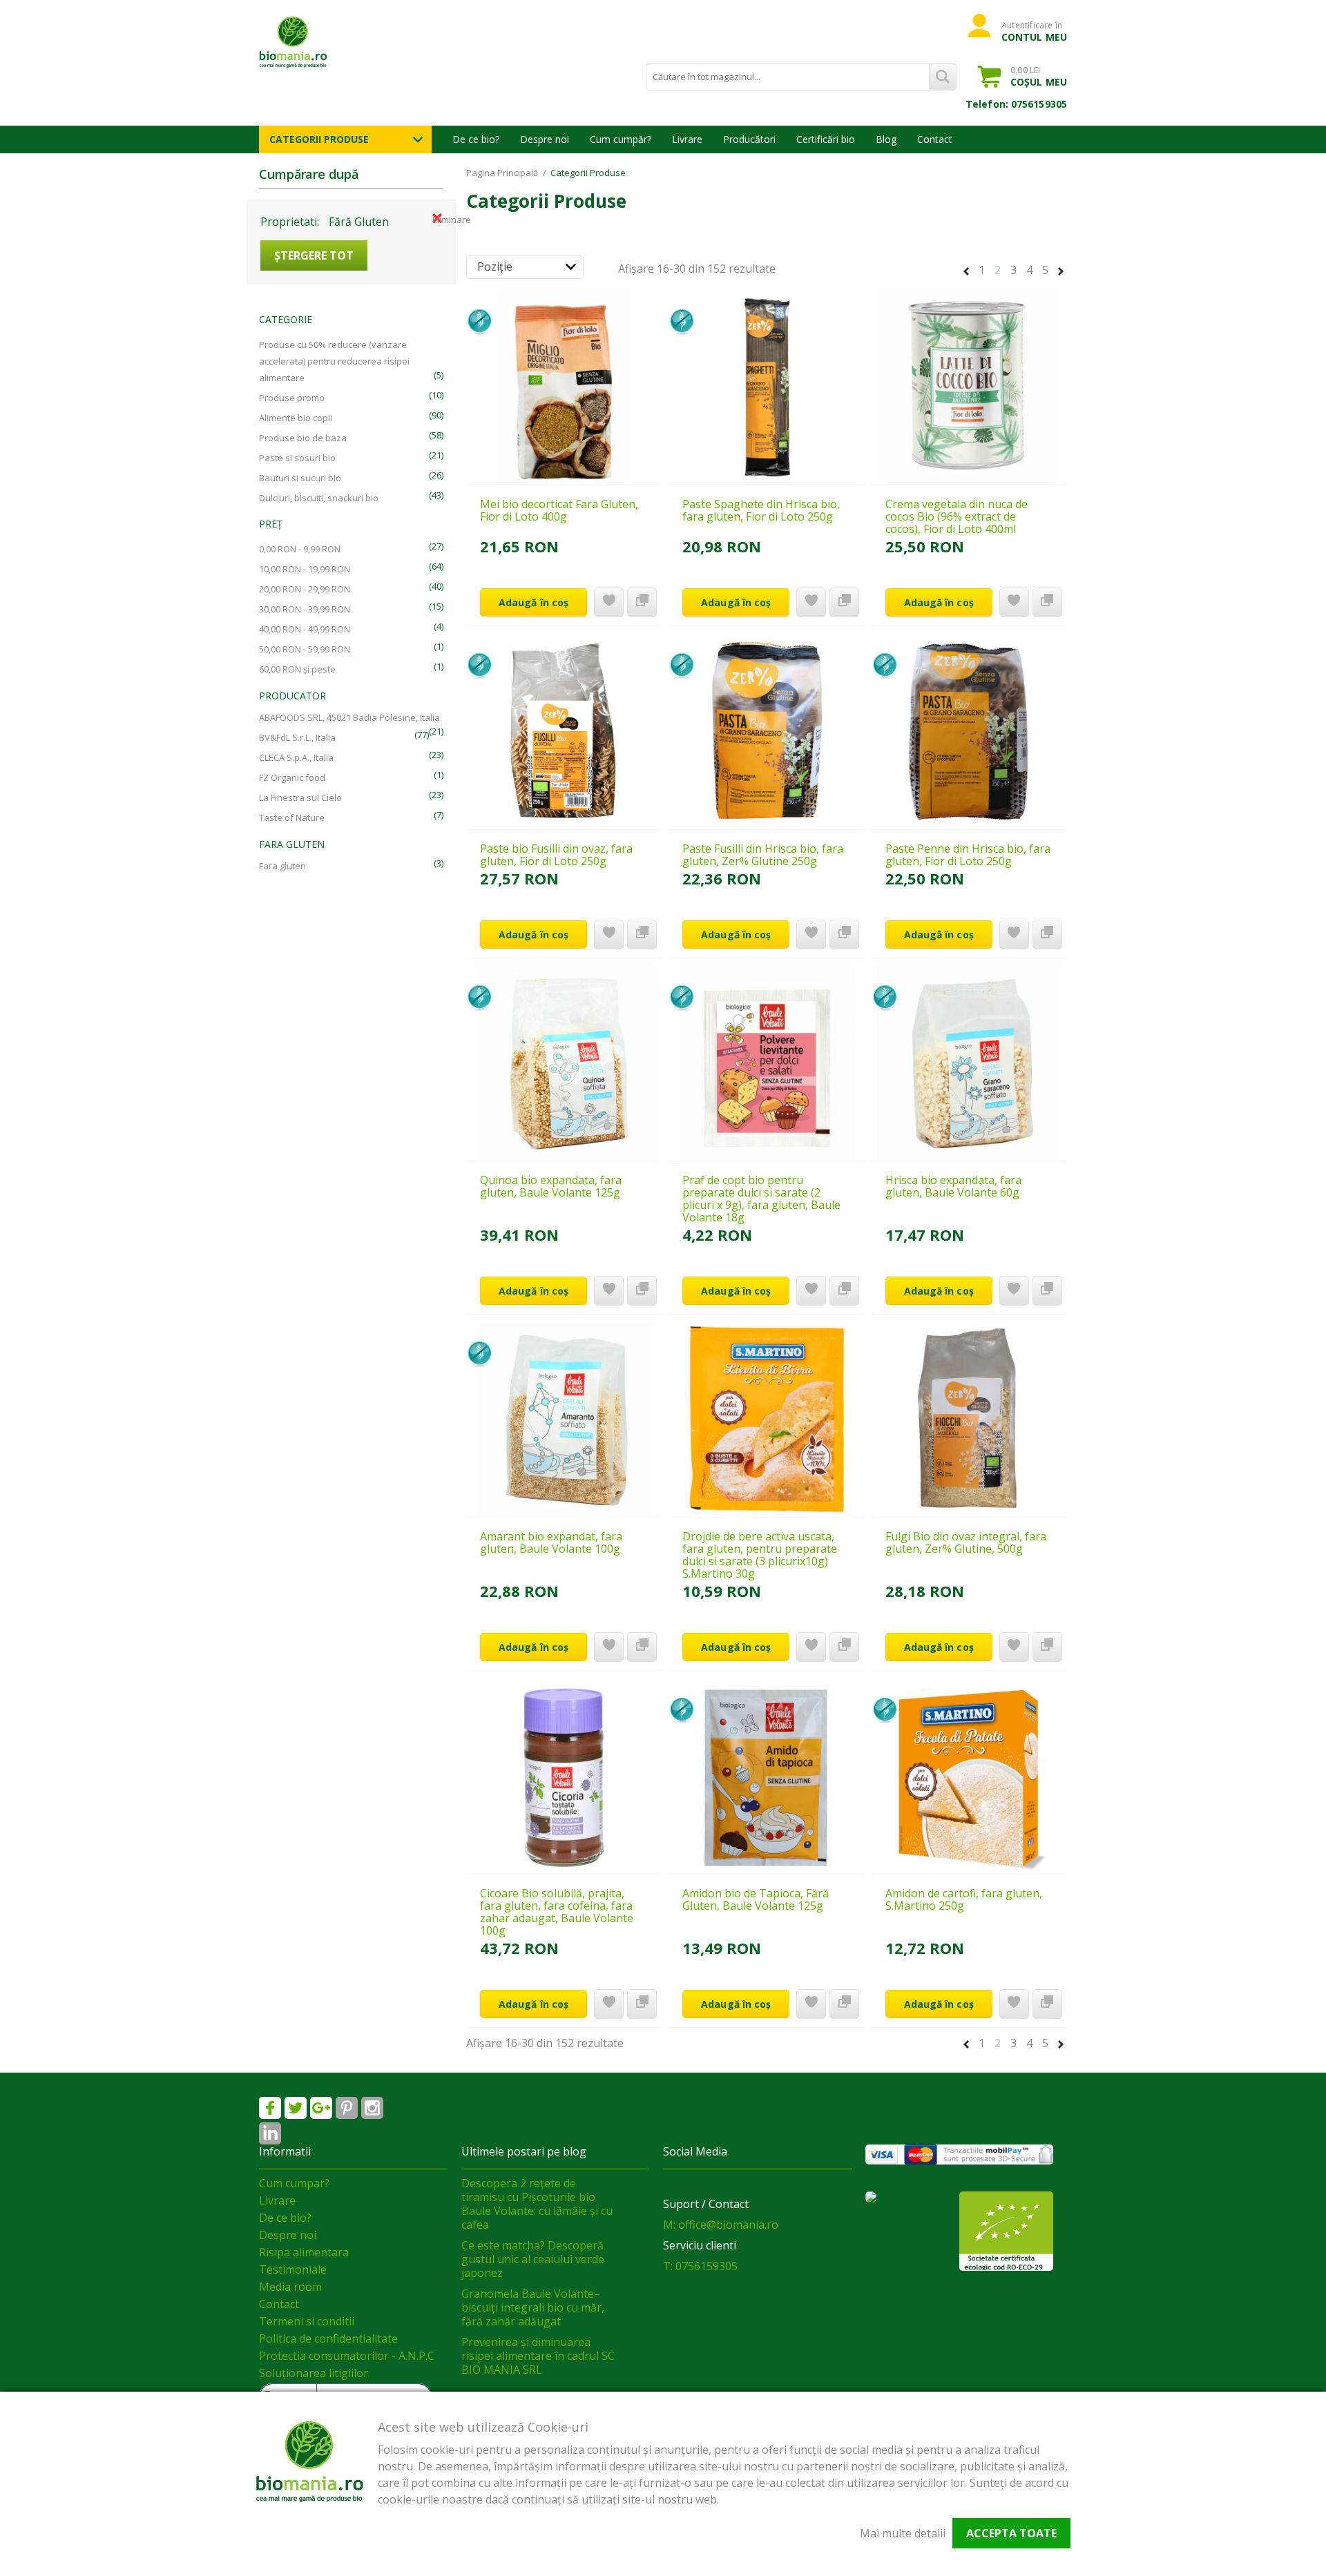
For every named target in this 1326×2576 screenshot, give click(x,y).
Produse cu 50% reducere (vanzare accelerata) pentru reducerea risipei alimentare (334, 361)
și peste (297, 669)
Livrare (687, 139)
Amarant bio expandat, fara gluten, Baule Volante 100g (551, 1542)
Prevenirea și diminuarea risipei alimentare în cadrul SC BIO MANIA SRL (538, 2356)
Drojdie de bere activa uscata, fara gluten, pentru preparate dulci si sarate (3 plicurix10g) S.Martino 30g (760, 1555)
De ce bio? (476, 139)
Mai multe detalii (903, 2533)
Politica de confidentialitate (328, 2338)
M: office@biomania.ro (721, 2225)
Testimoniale (293, 2269)
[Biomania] (318, 41)
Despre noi (545, 139)
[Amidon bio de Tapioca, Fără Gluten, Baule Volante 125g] (766, 1776)
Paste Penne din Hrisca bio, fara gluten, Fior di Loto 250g (968, 855)
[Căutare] (943, 77)
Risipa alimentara (304, 2252)
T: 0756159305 (700, 2266)
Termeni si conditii (307, 2321)
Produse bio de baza (303, 438)
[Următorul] (1061, 269)
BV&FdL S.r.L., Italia (297, 737)
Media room (290, 2287)
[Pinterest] (347, 2108)
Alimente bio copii (296, 418)
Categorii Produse (319, 139)
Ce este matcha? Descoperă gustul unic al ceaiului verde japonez (533, 2259)
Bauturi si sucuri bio (300, 478)
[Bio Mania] (270, 2133)
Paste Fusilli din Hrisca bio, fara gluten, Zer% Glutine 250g (763, 855)
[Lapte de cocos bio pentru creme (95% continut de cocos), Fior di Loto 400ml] (969, 387)
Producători (749, 139)
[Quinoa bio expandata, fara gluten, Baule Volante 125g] (564, 1063)
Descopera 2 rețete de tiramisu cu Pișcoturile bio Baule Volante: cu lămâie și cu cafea (537, 2204)
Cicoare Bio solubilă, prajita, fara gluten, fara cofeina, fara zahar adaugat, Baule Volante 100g (557, 1912)
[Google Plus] (321, 2108)
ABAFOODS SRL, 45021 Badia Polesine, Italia (349, 717)
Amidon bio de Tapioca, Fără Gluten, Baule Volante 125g (756, 1899)
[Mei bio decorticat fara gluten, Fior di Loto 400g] (564, 387)
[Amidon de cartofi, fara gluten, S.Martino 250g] (969, 1776)
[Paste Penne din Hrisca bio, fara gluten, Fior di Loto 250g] (969, 731)
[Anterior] (966, 269)
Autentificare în (1034, 31)
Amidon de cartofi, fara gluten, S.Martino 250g (964, 1899)
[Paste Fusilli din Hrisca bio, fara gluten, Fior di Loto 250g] (766, 731)
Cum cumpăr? (621, 139)
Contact (935, 139)
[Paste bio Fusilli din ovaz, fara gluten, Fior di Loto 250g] (564, 731)
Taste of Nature (292, 817)
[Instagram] (372, 2108)
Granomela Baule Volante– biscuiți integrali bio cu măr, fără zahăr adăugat (533, 2307)
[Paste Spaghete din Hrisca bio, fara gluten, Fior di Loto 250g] (766, 387)
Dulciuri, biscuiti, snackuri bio (319, 498)
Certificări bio (826, 139)
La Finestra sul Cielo (300, 797)
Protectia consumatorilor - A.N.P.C (347, 2356)
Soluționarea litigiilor (314, 2373)
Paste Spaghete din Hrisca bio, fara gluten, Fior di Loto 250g (761, 510)
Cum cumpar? (294, 2183)
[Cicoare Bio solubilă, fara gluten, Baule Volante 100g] (564, 1776)
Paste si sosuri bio (297, 458)
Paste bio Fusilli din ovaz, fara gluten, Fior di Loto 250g (556, 855)
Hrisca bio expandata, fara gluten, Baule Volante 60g (953, 1186)
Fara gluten (282, 866)
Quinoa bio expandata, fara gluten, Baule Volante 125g (551, 1186)
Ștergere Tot (314, 255)
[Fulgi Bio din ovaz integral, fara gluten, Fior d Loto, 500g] (969, 1420)
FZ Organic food (292, 777)
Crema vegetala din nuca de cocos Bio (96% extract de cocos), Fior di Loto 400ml (957, 516)
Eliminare (437, 218)
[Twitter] (296, 2108)
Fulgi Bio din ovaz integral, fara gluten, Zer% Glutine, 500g (966, 1542)
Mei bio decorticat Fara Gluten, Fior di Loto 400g (559, 510)
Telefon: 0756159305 (1016, 104)
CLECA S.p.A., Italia (296, 757)
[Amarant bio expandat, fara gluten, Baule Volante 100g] (564, 1420)
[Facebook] (270, 2108)
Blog (886, 139)
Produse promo (292, 398)
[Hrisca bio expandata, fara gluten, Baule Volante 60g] (969, 1063)
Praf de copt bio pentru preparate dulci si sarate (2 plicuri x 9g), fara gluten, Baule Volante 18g (761, 1199)
